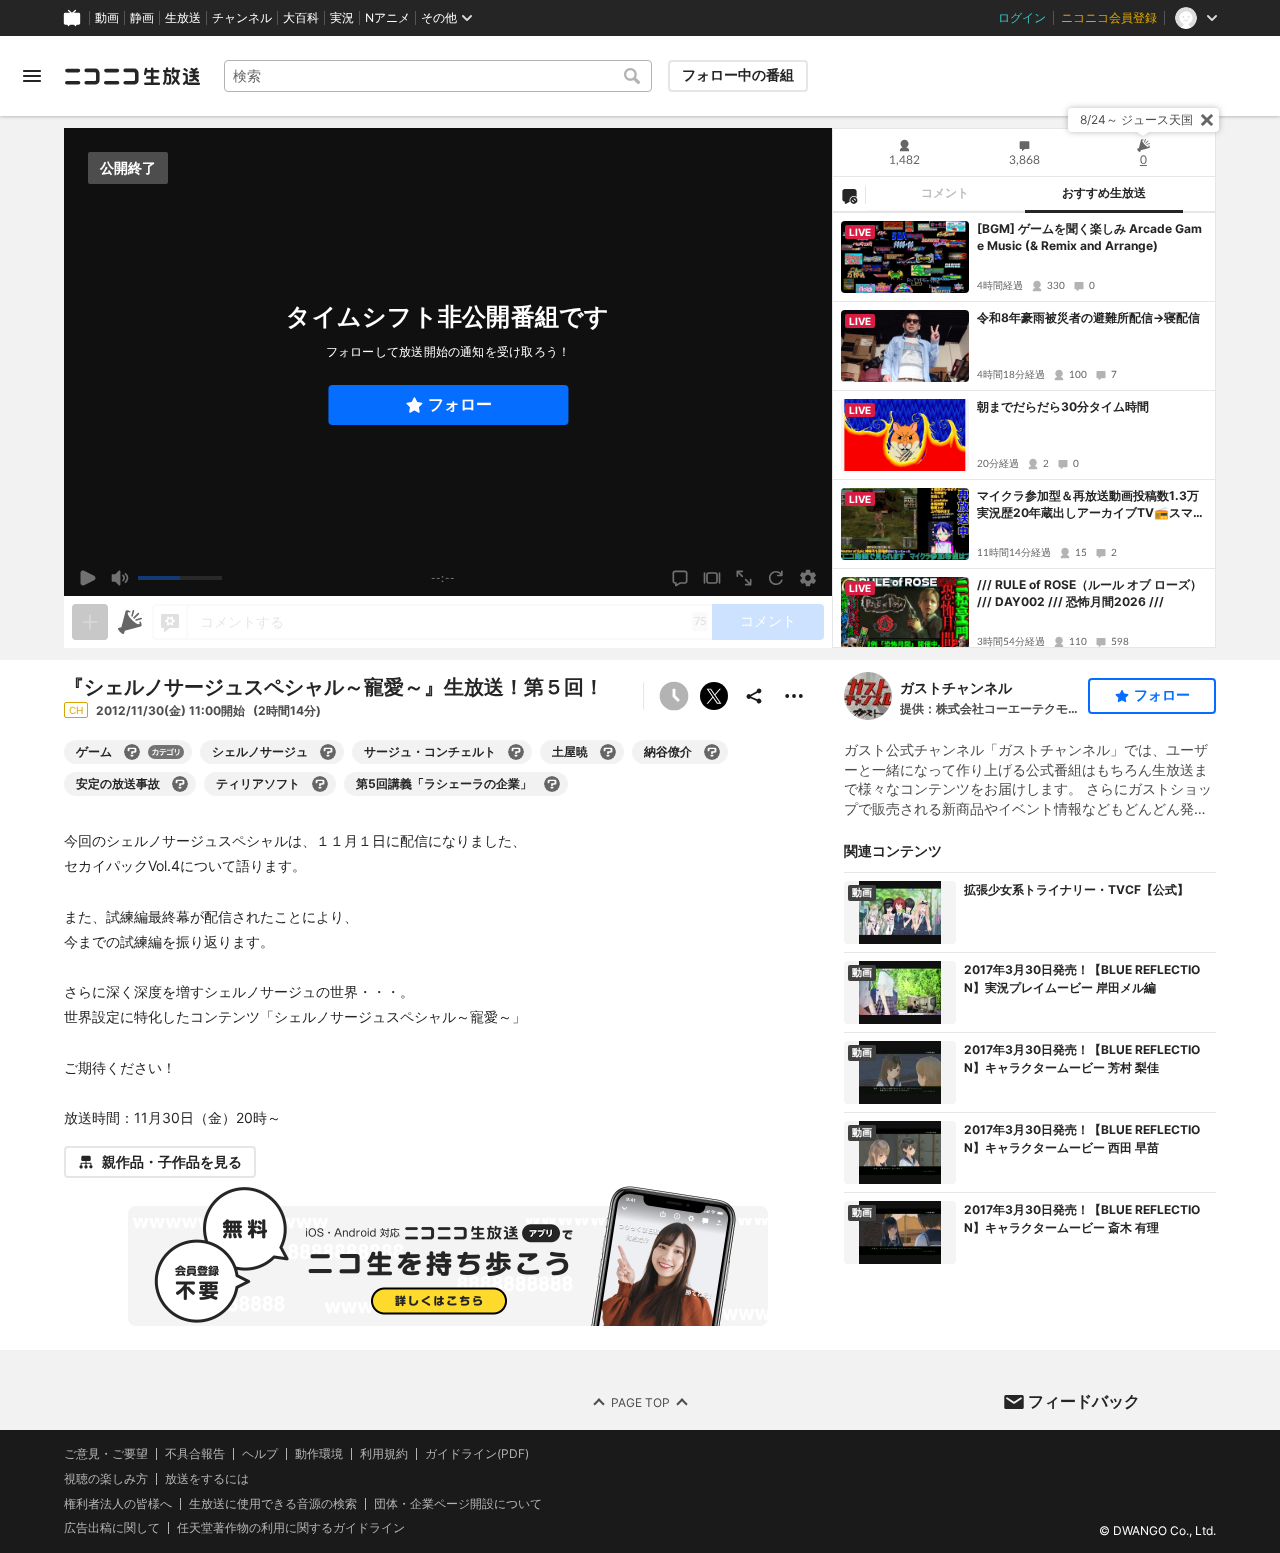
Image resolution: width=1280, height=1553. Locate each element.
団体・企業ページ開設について (458, 1504)
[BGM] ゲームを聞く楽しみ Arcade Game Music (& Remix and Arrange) (1089, 237)
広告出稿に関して (112, 1528)
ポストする (714, 696)
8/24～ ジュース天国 (1136, 119)
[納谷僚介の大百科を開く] (712, 752)
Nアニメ (387, 18)
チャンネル (242, 18)
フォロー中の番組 (738, 75)
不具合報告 (195, 1454)
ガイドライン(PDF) (477, 1454)
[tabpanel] (1024, 430)
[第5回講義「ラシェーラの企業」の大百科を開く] (552, 784)
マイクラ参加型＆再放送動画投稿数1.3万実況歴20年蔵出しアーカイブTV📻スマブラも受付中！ (1091, 505)
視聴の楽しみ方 (106, 1478)
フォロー (460, 404)
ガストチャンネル (956, 687)
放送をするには (207, 1479)
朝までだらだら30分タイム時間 (1063, 406)
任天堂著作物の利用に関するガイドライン (291, 1529)
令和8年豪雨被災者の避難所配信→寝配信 (1088, 317)
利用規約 (384, 1454)
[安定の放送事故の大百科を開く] (180, 784)
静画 (142, 18)
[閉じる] (1207, 120)
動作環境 (319, 1454)
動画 (107, 18)
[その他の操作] (794, 696)
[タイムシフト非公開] (674, 696)
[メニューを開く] (32, 76)
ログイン (1022, 18)
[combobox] (438, 76)
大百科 (301, 18)
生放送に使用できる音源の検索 (273, 1504)
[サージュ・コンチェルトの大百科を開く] (516, 752)
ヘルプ (260, 1454)
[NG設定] (849, 195)
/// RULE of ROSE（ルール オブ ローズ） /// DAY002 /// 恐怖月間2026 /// (1089, 593)
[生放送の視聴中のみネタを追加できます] (90, 622)
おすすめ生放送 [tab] (1104, 193)
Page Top (640, 1402)
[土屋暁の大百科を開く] (608, 752)
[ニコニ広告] (130, 622)
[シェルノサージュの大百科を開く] (328, 752)
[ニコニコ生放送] (132, 76)
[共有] (754, 696)
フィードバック (1084, 1401)
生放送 (183, 18)
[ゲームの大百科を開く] (132, 752)
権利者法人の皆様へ (118, 1503)
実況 (342, 18)
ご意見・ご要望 (106, 1453)
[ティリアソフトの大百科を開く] (320, 784)
